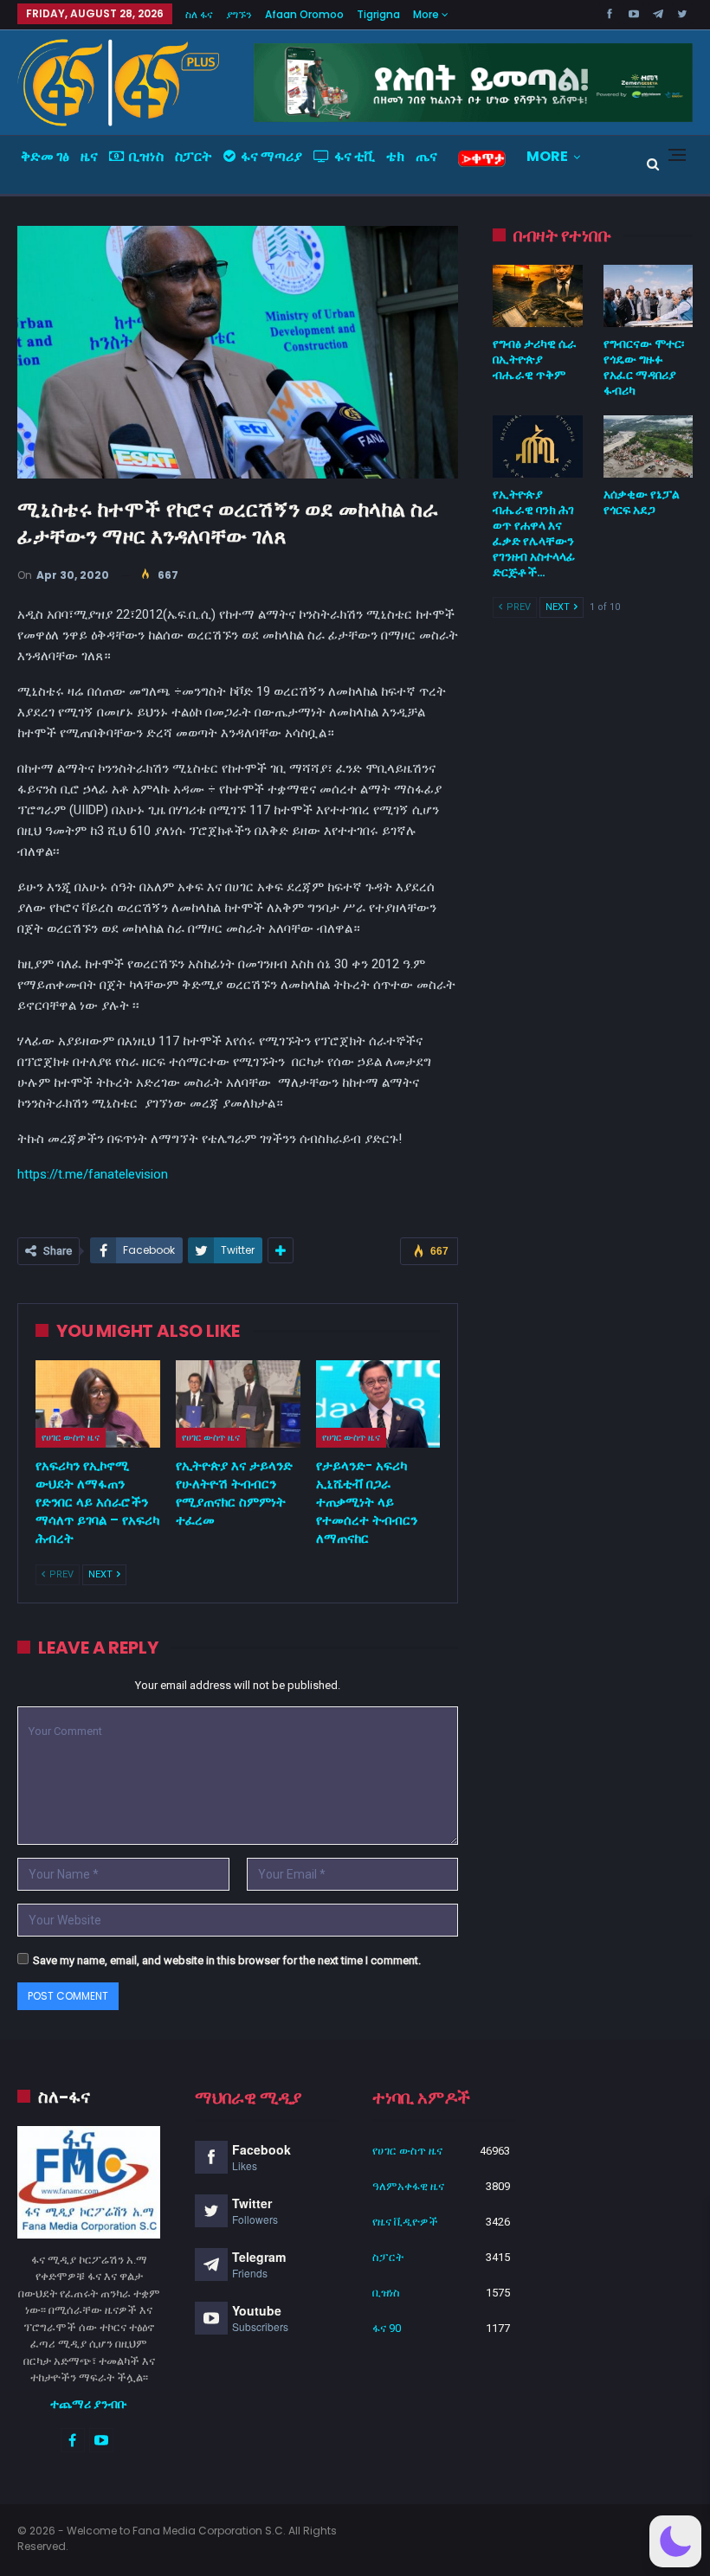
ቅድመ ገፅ (45, 156)
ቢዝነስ (146, 156)
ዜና (89, 156)
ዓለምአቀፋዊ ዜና (408, 2186)
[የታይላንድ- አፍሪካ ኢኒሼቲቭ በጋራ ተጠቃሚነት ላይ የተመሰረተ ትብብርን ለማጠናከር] (378, 1404)
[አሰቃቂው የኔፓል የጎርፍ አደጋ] (648, 446)
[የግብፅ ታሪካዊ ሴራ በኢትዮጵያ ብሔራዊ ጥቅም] (537, 296)
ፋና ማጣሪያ (271, 156)
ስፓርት (194, 156)
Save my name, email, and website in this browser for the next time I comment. (227, 1960)
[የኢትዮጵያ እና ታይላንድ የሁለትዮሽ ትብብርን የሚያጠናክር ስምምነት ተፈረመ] (238, 1404)
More (427, 14)
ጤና (426, 156)
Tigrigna (378, 14)
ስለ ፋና (199, 14)
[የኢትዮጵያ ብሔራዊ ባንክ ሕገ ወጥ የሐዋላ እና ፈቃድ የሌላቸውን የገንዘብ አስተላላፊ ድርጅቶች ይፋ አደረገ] (537, 446)
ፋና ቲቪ (355, 156)
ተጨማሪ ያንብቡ (89, 2404)
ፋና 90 (387, 2328)
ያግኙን (239, 14)
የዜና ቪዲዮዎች (405, 2222)
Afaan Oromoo (304, 14)
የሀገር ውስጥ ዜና (71, 1437)
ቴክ (395, 156)
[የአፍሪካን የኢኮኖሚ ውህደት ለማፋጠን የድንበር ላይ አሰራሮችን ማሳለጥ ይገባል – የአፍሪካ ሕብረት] (98, 1404)
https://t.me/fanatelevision (93, 1174)
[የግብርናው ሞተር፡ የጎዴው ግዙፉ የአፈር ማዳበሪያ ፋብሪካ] (648, 296)
